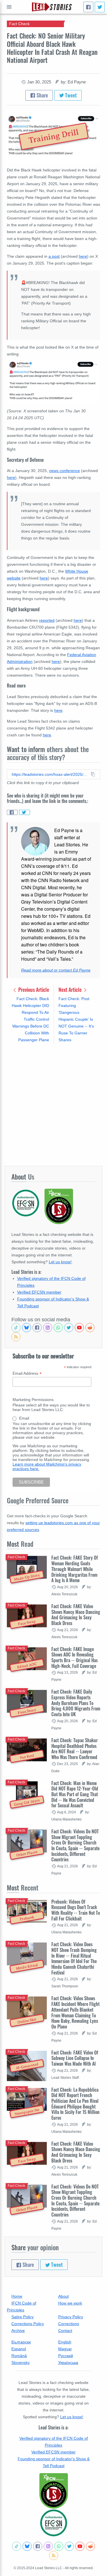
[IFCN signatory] (54, 2491)
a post (54, 256)
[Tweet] (100, 7)
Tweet (70, 95)
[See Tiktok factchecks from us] (16, 1328)
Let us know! (60, 1262)
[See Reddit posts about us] (90, 1328)
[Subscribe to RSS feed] (16, 1337)
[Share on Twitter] (25, 812)
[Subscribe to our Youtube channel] (79, 1328)
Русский (66, 2356)
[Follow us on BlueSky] (27, 1328)
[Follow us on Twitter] (69, 1328)
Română (19, 2356)
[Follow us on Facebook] (37, 1328)
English (65, 2342)
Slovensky (21, 2363)
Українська (68, 2363)
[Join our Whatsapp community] (58, 1328)
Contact (65, 2331)
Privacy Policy (71, 2317)
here (83, 256)
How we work (70, 2303)
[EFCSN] (54, 2523)
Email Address (27, 1373)
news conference (64, 471)
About (63, 2296)
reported (47, 620)
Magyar (65, 2349)
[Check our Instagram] (48, 1328)
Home (17, 2296)
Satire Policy (23, 2317)
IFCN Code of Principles (22, 2307)
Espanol (19, 2349)
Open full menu (9, 7)
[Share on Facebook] (12, 812)
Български (21, 2342)
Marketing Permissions (33, 1400)
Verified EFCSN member (39, 1292)
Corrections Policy (28, 2324)
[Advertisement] (53, 1105)
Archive (18, 2331)
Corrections (69, 2324)
